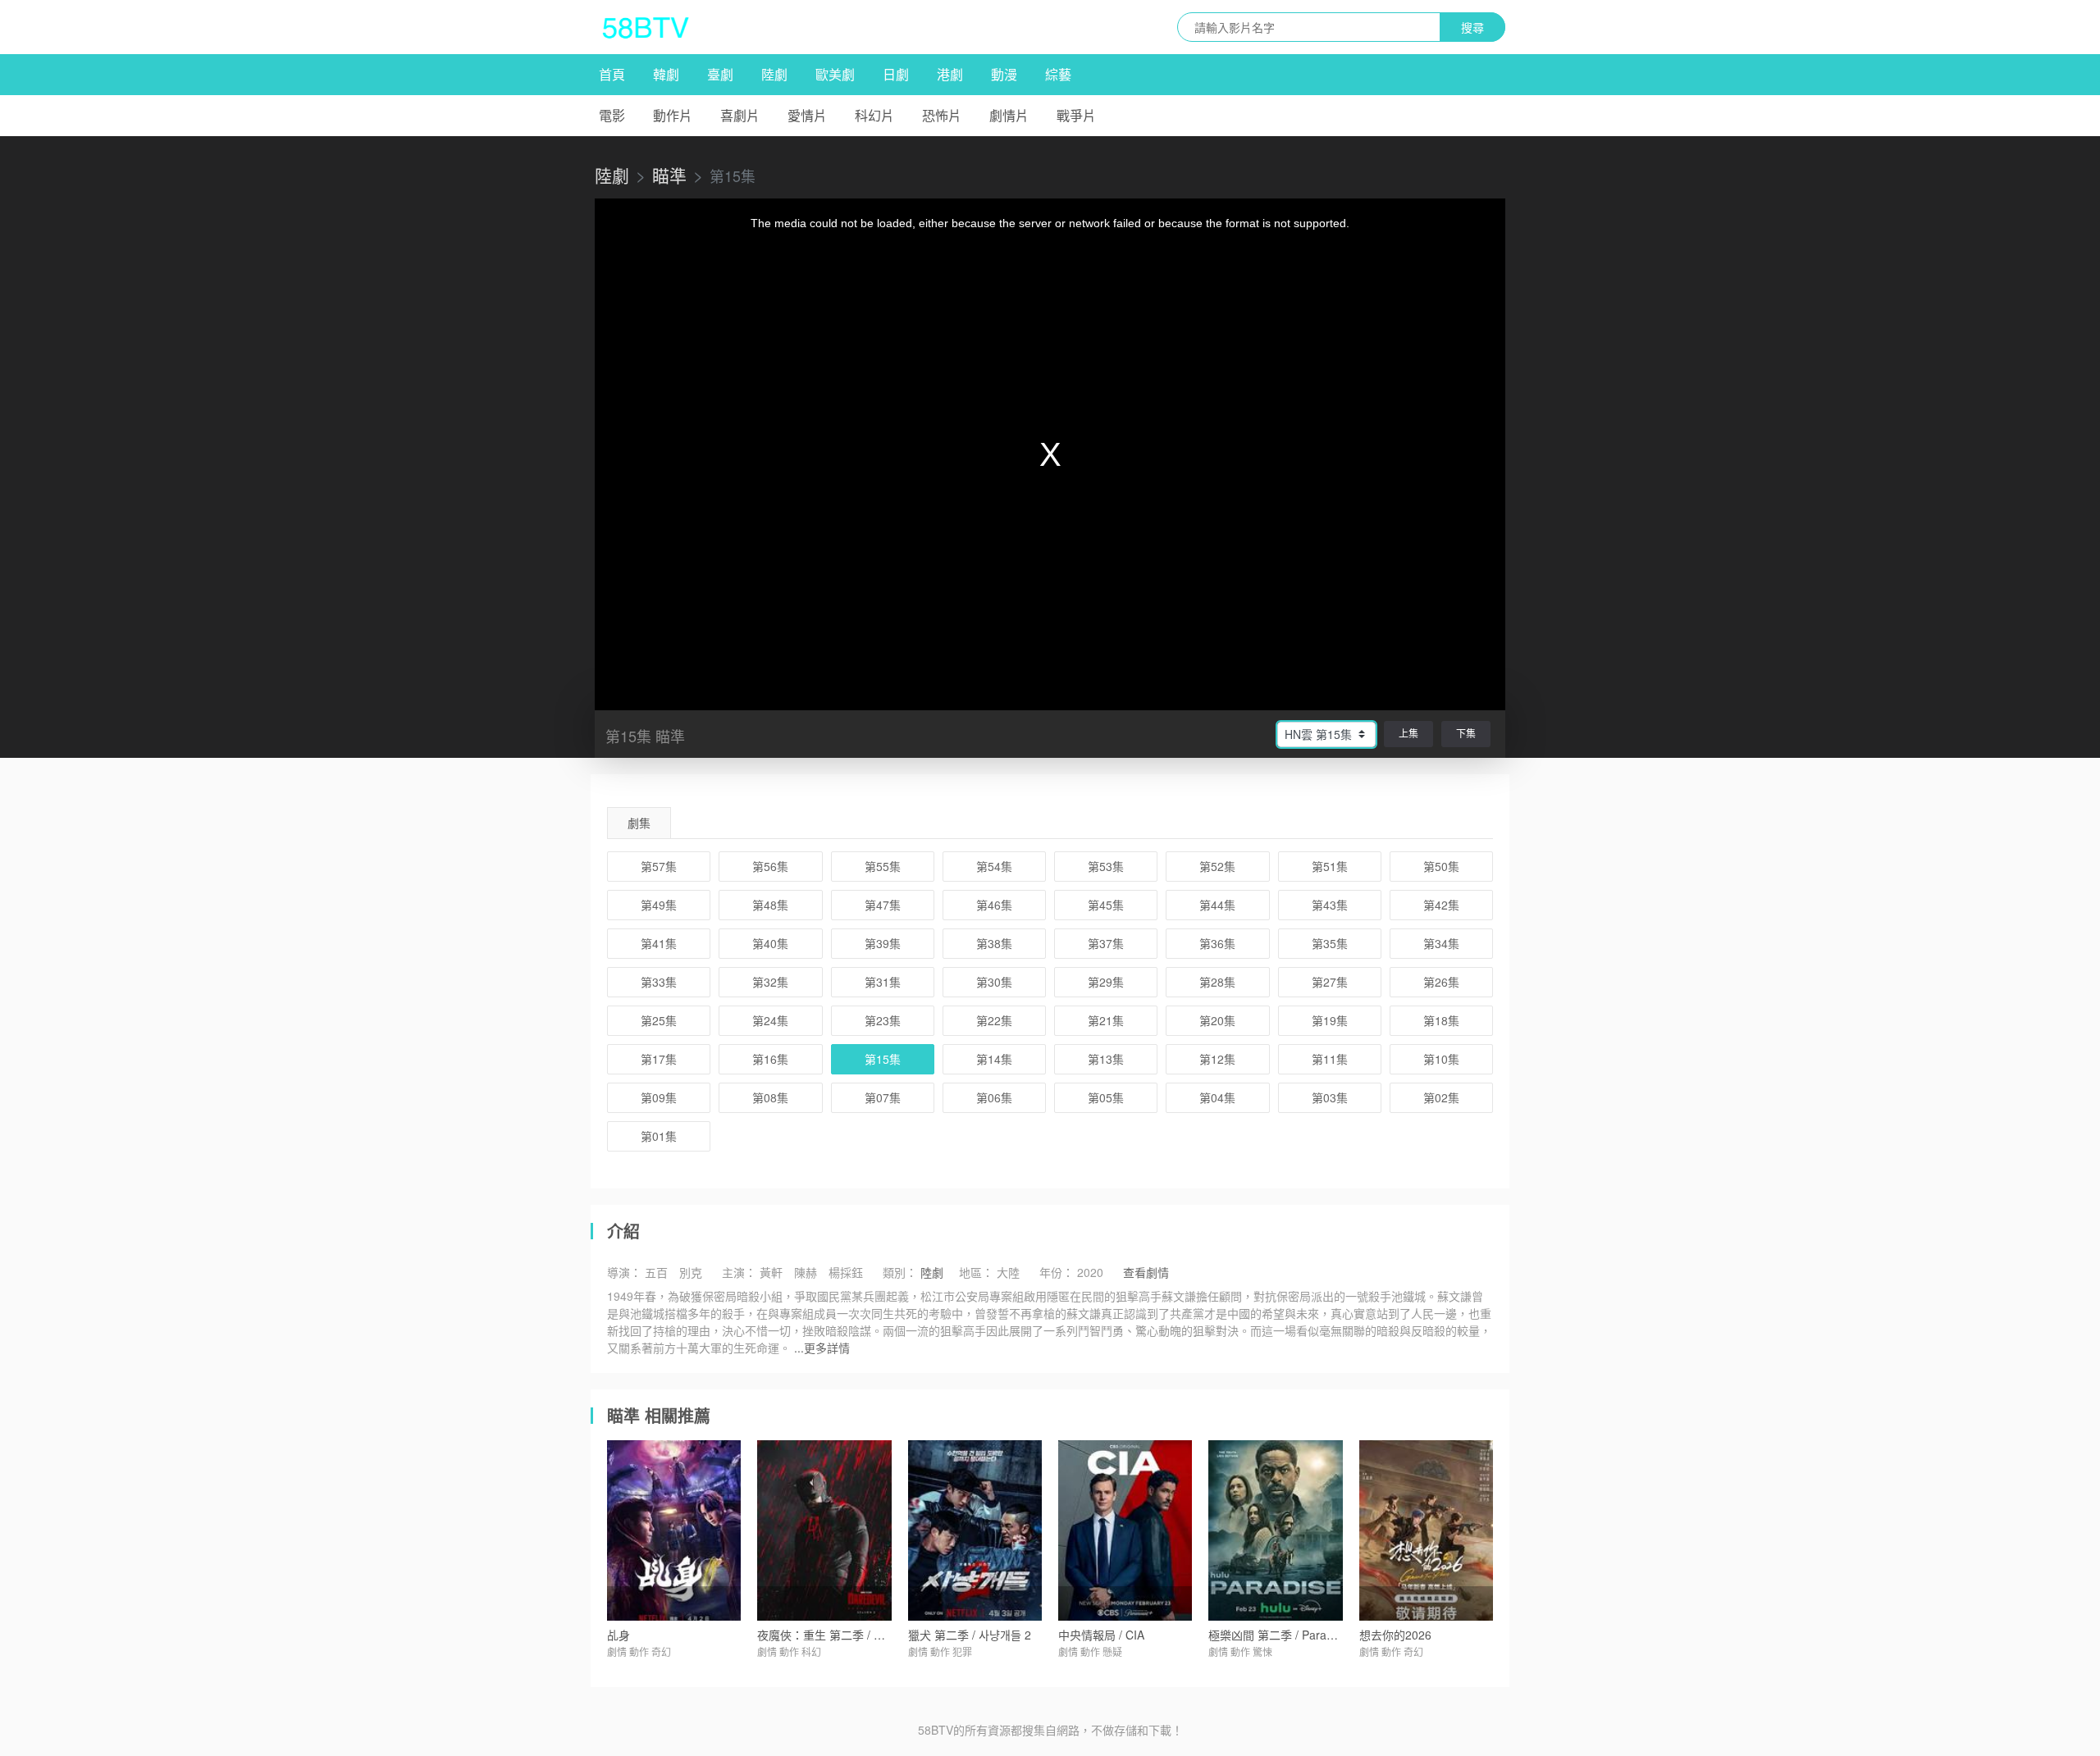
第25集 (659, 1020)
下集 (1466, 733)
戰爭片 (1076, 115)
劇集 (639, 823)
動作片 (673, 115)
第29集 (1106, 982)
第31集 (883, 982)
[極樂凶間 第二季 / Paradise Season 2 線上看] (1275, 1530)
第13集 (1106, 1059)
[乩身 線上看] (674, 1530)
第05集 (1106, 1097)
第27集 (1330, 982)
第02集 (1441, 1097)
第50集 (1441, 866)
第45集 (1106, 905)
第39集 (883, 943)
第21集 (1106, 1020)
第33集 (659, 982)
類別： (900, 1272)
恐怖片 (942, 115)
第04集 (1217, 1097)
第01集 (659, 1136)
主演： (739, 1272)
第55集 (883, 866)
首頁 (612, 74)
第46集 (994, 905)
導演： (624, 1272)
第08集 (770, 1097)
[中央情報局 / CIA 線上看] (1125, 1530)
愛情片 (807, 115)
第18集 (1441, 1020)
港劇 (950, 74)
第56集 (770, 866)
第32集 (770, 982)
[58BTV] (646, 27)
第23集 (883, 1020)
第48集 (770, 905)
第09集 (659, 1097)
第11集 (1330, 1059)
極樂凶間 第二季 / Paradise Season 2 (1304, 1635)
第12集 (1217, 1059)
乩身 (619, 1635)
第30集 (994, 982)
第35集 (1330, 943)
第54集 (994, 866)
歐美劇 (835, 74)
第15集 (883, 1059)
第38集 (994, 943)
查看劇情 (1146, 1272)
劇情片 (1009, 115)
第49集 (659, 905)
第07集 (883, 1097)
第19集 (1330, 1020)
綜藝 (1058, 74)
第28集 (1217, 982)
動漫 (1004, 74)
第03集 (1330, 1097)
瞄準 (669, 175)
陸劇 (774, 74)
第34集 (1441, 943)
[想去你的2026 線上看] (1426, 1530)
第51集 (1330, 866)
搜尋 (1472, 27)
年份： (1057, 1272)
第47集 (883, 905)
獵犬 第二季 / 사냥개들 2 (970, 1635)
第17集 (659, 1059)
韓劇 (666, 74)
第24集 (770, 1020)
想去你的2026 (1395, 1635)
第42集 (1441, 905)
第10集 (1441, 1059)
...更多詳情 (822, 1348)
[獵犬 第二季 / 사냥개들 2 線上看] (975, 1530)
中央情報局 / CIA (1101, 1635)
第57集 (659, 866)
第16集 (770, 1059)
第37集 (1106, 943)
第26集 (1441, 982)
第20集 (1217, 1020)
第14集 (994, 1059)
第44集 (1217, 905)
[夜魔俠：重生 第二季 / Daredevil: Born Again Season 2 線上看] (824, 1530)
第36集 (1217, 943)
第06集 (994, 1097)
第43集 (1330, 905)
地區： (976, 1272)
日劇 (896, 74)
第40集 (770, 943)
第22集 (994, 1020)
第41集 (659, 943)
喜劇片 (740, 115)
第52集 (1217, 866)
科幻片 (874, 115)
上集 (1408, 733)
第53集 (1106, 866)
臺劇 (720, 74)
